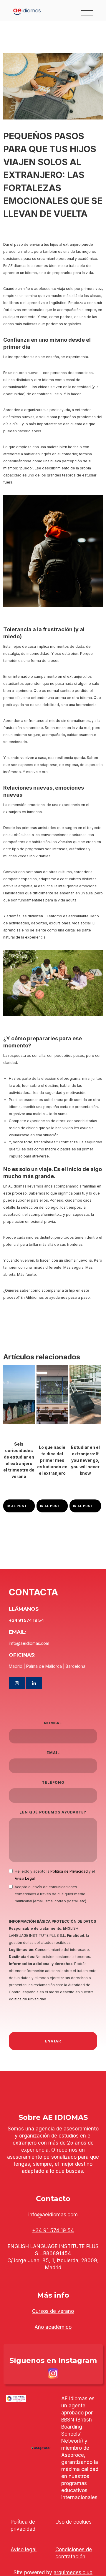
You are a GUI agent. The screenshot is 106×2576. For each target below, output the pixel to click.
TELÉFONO (53, 1782)
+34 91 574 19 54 (53, 2230)
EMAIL (53, 1753)
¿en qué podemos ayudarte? (53, 1812)
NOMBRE (53, 1723)
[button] (90, 10)
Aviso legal (24, 2550)
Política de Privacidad (69, 1871)
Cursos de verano (53, 2311)
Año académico (53, 2327)
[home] (10, 10)
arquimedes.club (73, 2572)
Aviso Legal (25, 1878)
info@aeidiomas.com (53, 2215)
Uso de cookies (73, 2522)
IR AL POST (17, 1506)
